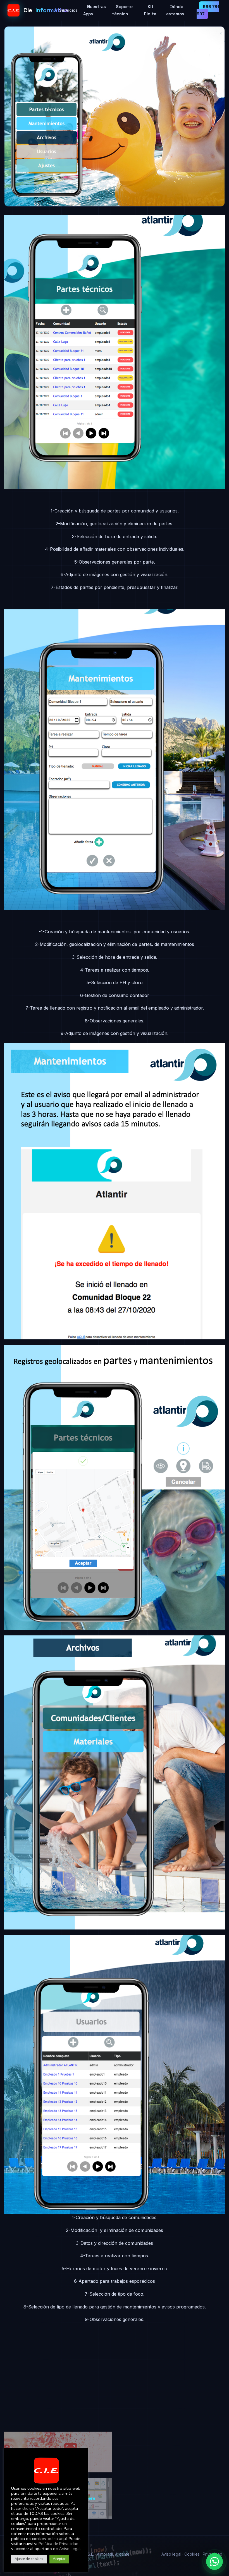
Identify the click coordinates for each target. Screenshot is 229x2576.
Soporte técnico (122, 10)
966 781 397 (208, 10)
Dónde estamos (175, 10)
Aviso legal (171, 2554)
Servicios (68, 10)
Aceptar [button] (59, 2559)
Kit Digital (151, 10)
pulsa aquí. (58, 2539)
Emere (89, 2498)
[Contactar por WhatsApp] (214, 2561)
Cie (39, 10)
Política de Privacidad (59, 2544)
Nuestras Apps (95, 10)
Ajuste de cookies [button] (29, 2559)
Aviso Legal (70, 2549)
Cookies (192, 2554)
